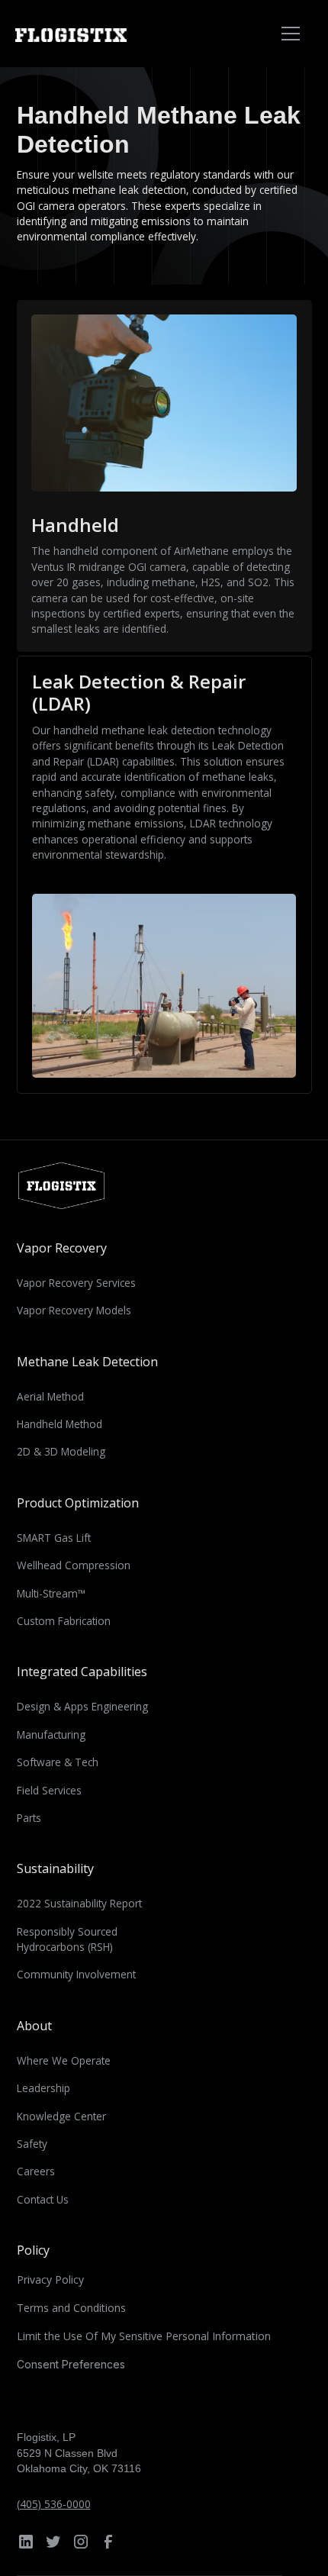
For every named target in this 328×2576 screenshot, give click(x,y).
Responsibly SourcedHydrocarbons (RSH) (67, 1939)
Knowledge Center (61, 2116)
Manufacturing (51, 1735)
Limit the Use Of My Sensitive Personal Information (144, 2336)
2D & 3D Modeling (61, 1451)
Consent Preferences (71, 2364)
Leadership (43, 2088)
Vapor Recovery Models (74, 1310)
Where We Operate (64, 2060)
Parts (29, 1818)
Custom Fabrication (64, 1621)
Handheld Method (59, 1424)
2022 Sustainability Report (79, 1903)
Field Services (49, 1790)
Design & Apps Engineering (82, 1706)
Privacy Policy (50, 2279)
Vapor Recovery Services (76, 1283)
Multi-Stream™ (51, 1593)
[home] (90, 34)
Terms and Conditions (71, 2308)
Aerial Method (50, 1396)
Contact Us (43, 2199)
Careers (36, 2171)
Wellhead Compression (74, 1565)
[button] (288, 34)
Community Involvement (76, 1974)
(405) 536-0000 (54, 2504)
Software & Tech (58, 1762)
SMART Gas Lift (54, 1538)
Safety (32, 2144)
